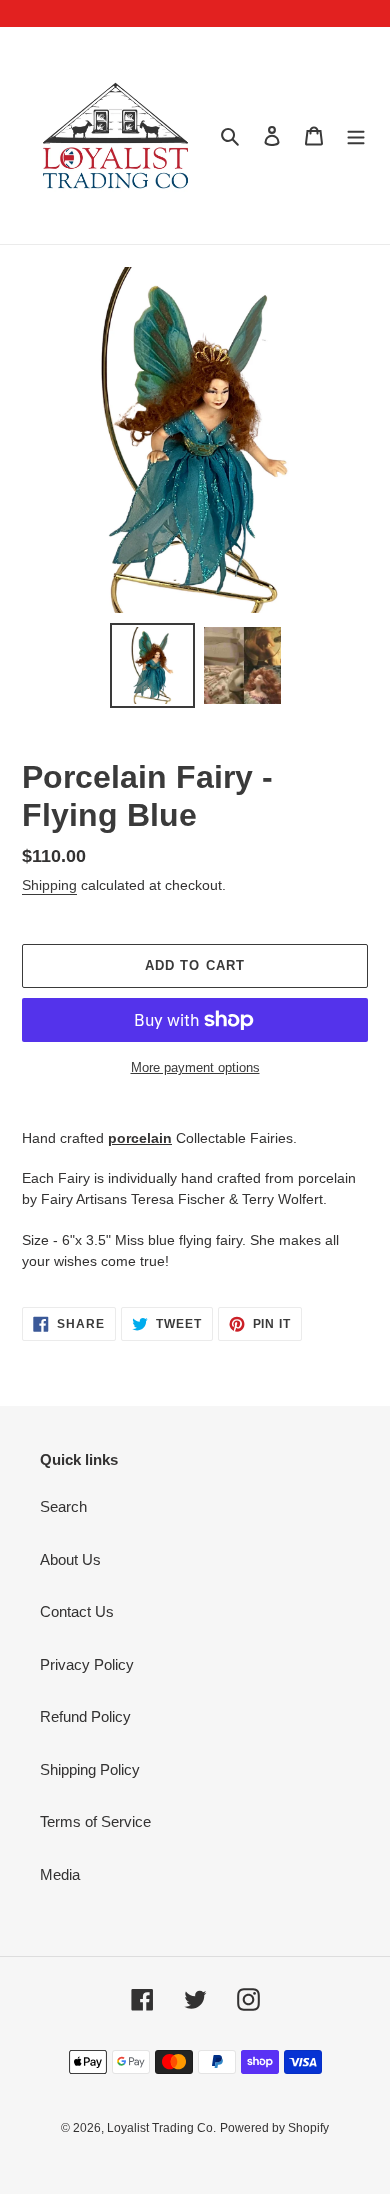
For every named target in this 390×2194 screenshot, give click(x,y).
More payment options (195, 1067)
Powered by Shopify (274, 2128)
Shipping (49, 885)
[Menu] (356, 135)
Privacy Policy (87, 1664)
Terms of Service (95, 1821)
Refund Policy (85, 1716)
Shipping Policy (90, 1769)
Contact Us (77, 1611)
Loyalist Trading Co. (161, 2128)
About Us (70, 1559)
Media (60, 1874)
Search (63, 1506)
